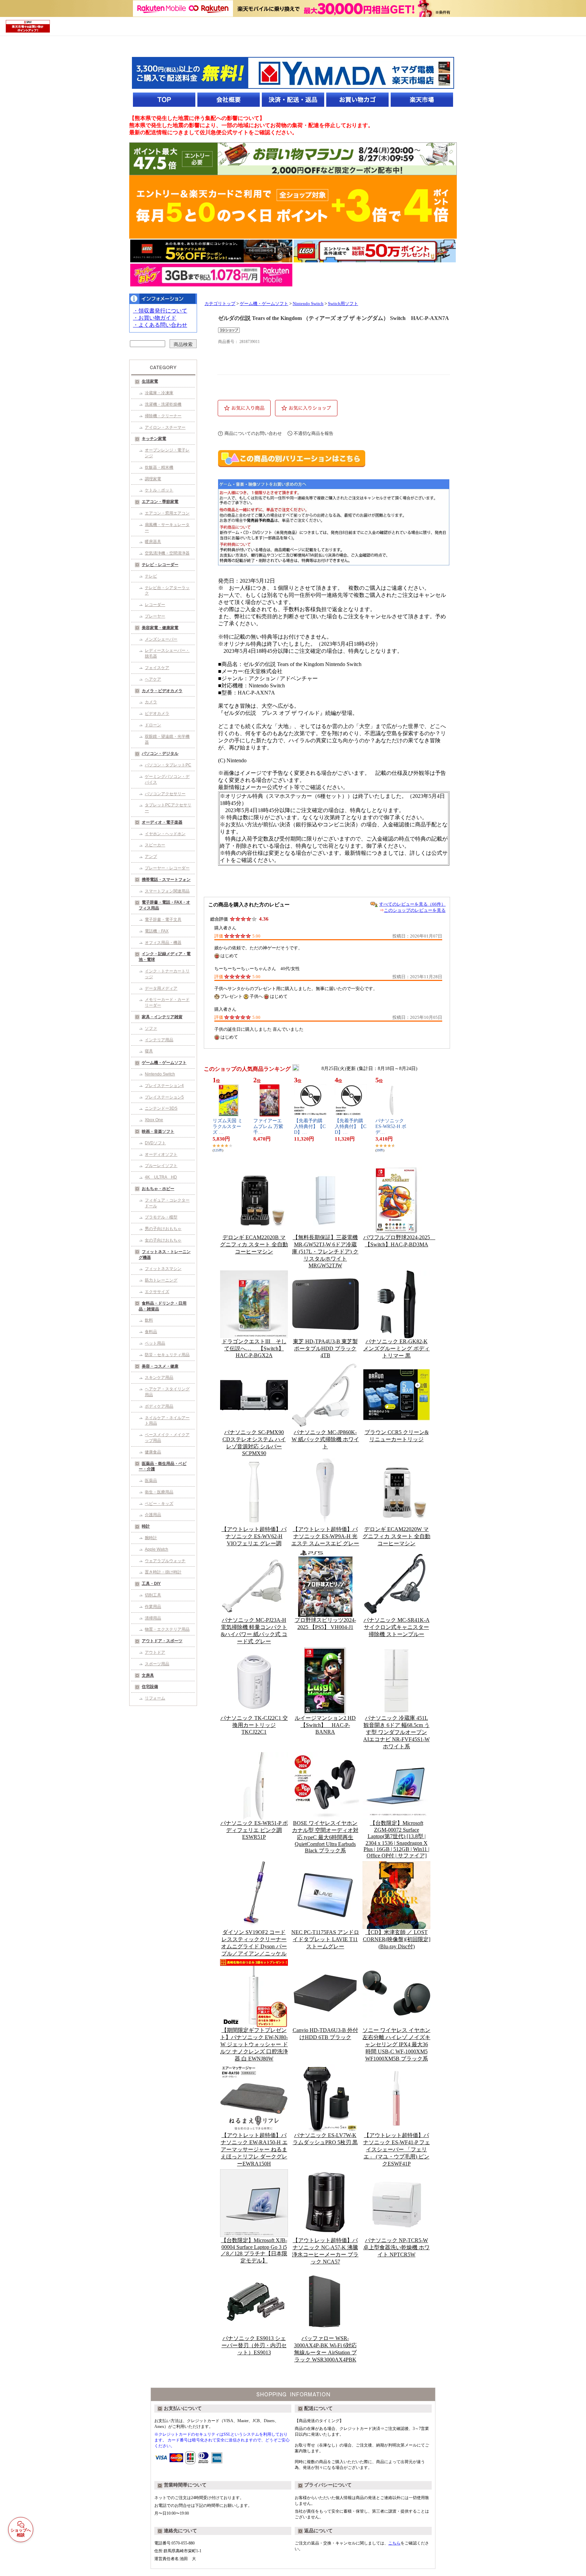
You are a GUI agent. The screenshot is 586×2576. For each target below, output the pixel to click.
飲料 (149, 1320)
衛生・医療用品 (159, 1492)
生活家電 (150, 381)
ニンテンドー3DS (161, 1108)
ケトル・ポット (159, 490)
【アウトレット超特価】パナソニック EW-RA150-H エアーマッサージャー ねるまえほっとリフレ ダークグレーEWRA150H (254, 2149)
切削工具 (153, 1595)
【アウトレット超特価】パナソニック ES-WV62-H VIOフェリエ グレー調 (254, 1536)
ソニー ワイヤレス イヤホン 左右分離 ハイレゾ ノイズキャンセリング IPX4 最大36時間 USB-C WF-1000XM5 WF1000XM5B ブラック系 (396, 2044)
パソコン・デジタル (160, 753)
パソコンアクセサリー (165, 794)
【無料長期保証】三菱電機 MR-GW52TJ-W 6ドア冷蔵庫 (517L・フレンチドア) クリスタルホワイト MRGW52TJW (325, 1251)
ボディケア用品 (159, 1406)
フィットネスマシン (163, 1269)
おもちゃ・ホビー (158, 1189)
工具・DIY (151, 1584)
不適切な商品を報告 (314, 433)
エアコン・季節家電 (160, 502)
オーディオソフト (161, 1154)
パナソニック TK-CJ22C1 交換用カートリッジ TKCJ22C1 (254, 1725)
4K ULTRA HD (161, 1177)
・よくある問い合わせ (160, 325)
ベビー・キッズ (159, 1504)
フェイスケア (157, 668)
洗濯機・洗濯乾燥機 (163, 404)
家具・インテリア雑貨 (162, 1017)
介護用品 (153, 1515)
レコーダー (155, 605)
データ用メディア (161, 988)
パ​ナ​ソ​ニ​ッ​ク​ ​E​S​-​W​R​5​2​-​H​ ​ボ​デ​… (391, 1126)
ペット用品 (155, 1343)
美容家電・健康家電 (160, 628)
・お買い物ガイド (155, 318)
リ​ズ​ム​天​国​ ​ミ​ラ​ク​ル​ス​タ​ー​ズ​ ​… (228, 1126)
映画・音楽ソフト (158, 1131)
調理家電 (153, 479)
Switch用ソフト (343, 304)
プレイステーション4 (164, 1086)
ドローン (153, 725)
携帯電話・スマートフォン (166, 880)
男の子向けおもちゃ (163, 1229)
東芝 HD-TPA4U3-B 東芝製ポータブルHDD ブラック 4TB (325, 1348)
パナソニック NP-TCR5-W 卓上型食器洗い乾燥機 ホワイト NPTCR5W (396, 2247)
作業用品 (153, 1607)
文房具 (148, 1675)
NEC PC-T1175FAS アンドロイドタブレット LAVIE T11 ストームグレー (325, 1939)
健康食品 (153, 1452)
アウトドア (155, 1652)
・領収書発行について (160, 311)
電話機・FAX (157, 931)
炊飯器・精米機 (159, 467)
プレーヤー (155, 616)
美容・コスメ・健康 (160, 1366)
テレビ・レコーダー (160, 565)
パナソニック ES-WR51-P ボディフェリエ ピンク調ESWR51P (254, 1830)
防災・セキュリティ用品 (167, 1355)
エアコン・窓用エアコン (167, 513)
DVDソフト (155, 1143)
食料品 (151, 1332)
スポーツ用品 (157, 1664)
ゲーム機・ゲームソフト (164, 1063)
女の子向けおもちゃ (163, 1240)
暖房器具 (153, 542)
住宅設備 (150, 1687)
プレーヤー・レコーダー (167, 868)
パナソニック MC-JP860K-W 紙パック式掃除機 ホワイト (325, 1439)
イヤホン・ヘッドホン (165, 834)
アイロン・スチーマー (165, 427)
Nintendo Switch (160, 1074)
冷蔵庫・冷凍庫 (159, 393)
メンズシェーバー (161, 639)
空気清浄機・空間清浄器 (167, 553)
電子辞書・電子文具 (163, 920)
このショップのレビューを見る (415, 910)
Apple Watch (157, 1549)
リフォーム (155, 1698)
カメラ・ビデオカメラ (162, 691)
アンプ (151, 857)
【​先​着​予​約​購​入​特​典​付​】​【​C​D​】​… (310, 1126)
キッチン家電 (154, 439)
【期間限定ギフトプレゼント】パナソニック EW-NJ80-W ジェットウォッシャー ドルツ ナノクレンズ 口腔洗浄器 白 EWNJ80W (254, 2044)
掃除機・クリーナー (163, 416)
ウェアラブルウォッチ (165, 1561)
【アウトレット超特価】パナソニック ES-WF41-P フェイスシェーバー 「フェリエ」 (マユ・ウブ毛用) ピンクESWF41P (397, 2149)
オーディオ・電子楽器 (162, 822)
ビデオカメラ (157, 713)
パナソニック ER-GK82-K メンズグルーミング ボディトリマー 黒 (396, 1349)
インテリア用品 (159, 1040)
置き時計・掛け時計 (163, 1572)
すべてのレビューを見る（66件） (412, 904)
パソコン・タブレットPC (168, 765)
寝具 (149, 1051)
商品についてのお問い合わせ (253, 433)
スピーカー (155, 845)
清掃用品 (153, 1618)
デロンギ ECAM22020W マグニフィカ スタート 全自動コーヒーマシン (396, 1536)
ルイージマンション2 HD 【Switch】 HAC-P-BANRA (325, 1725)
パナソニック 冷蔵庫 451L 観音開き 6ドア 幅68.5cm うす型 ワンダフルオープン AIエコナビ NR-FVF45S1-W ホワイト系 (396, 1732)
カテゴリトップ (220, 304)
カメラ (151, 702)
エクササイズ (157, 1292)
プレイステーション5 (164, 1097)
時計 (146, 1526)
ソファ (151, 1028)
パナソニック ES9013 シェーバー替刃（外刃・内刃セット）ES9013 (254, 2345)
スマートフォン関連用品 (167, 891)
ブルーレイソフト (161, 1166)
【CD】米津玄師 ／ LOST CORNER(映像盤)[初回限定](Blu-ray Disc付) (397, 1939)
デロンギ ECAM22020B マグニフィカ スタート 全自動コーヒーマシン (254, 1244)
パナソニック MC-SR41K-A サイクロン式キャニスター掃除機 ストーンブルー (397, 1627)
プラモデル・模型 (161, 1217)
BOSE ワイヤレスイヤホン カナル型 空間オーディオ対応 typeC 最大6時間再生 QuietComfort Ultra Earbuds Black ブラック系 (325, 1837)
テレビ (151, 576)
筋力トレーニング (161, 1280)
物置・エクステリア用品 (167, 1629)
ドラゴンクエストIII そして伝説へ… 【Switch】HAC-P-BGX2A (254, 1348)
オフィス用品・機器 (163, 943)
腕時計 (151, 1538)
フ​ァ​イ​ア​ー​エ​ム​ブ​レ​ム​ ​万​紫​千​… (268, 1126)
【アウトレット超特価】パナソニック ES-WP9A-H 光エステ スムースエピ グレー (325, 1536)
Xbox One (154, 1120)
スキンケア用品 (159, 1377)
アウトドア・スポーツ (162, 1641)
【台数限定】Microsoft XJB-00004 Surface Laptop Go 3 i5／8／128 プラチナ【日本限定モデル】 (254, 2250)
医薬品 (151, 1481)
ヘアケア (153, 679)
